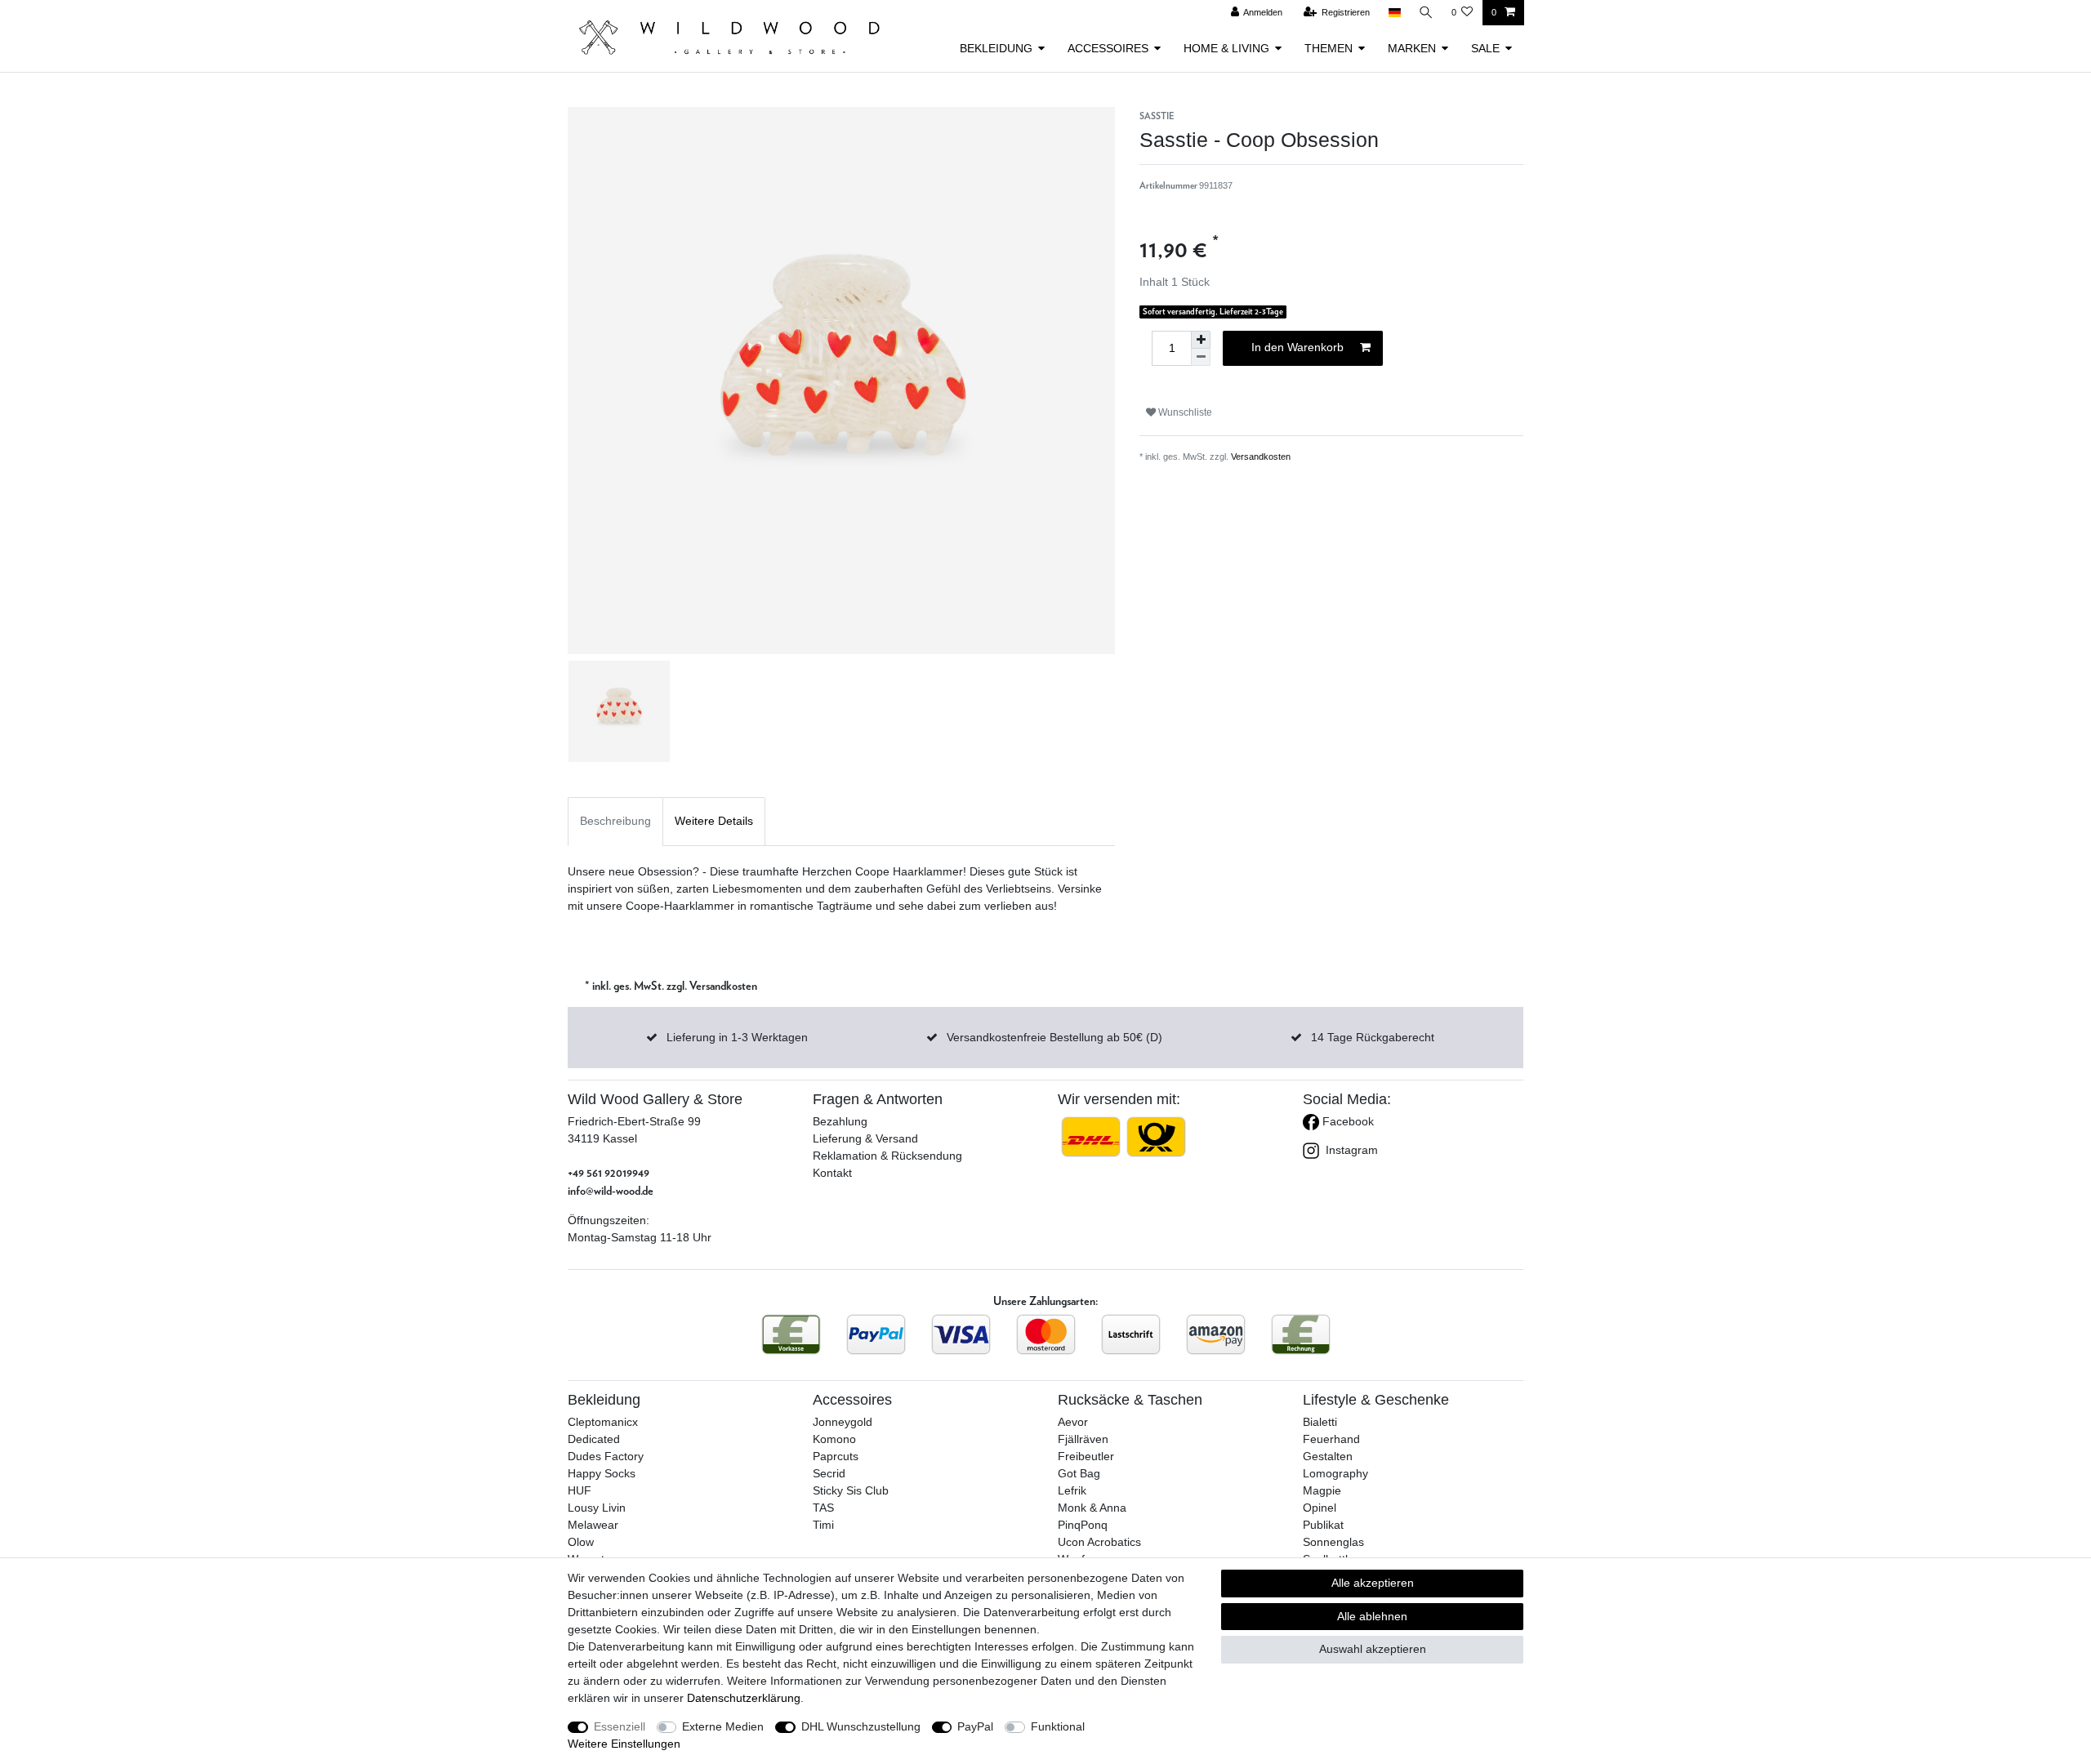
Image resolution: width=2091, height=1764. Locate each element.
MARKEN (1412, 48)
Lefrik (1072, 1490)
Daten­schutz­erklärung (744, 1698)
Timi (823, 1525)
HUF (580, 1490)
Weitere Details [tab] (714, 821)
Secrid (829, 1473)
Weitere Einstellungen (624, 1744)
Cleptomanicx (603, 1422)
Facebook (1346, 1121)
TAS (823, 1508)
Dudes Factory (606, 1456)
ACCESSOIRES (1108, 48)
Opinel (1320, 1508)
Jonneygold (843, 1422)
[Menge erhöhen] (1201, 340)
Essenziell (620, 1726)
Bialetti (1320, 1422)
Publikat (1323, 1525)
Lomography (1335, 1473)
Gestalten (1328, 1456)
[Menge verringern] (1201, 357)
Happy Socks (602, 1473)
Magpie (1322, 1490)
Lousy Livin (597, 1508)
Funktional (1058, 1726)
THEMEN (1329, 48)
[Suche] (1426, 13)
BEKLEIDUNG (996, 48)
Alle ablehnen (1372, 1616)
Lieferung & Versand (865, 1138)
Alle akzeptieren (1373, 1583)
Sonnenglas (1333, 1542)
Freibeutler (1086, 1456)
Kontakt (832, 1173)
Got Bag (1079, 1473)
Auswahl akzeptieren (1373, 1649)
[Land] (1394, 13)
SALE (1485, 48)
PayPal (975, 1726)
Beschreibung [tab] (615, 821)
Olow (581, 1542)
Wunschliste (1184, 412)
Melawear (593, 1525)
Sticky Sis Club (851, 1490)
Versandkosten (1261, 457)
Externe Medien (723, 1726)
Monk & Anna (1092, 1508)
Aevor (1073, 1422)
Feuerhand (1331, 1439)
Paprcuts (836, 1456)
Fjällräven (1083, 1439)
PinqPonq (1083, 1525)
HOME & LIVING (1226, 48)
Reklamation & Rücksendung (887, 1156)
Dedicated (594, 1439)
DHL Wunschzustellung (861, 1726)
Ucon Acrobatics (1099, 1542)
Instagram (1350, 1150)
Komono (834, 1439)
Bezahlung (840, 1121)
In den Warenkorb (1297, 347)
